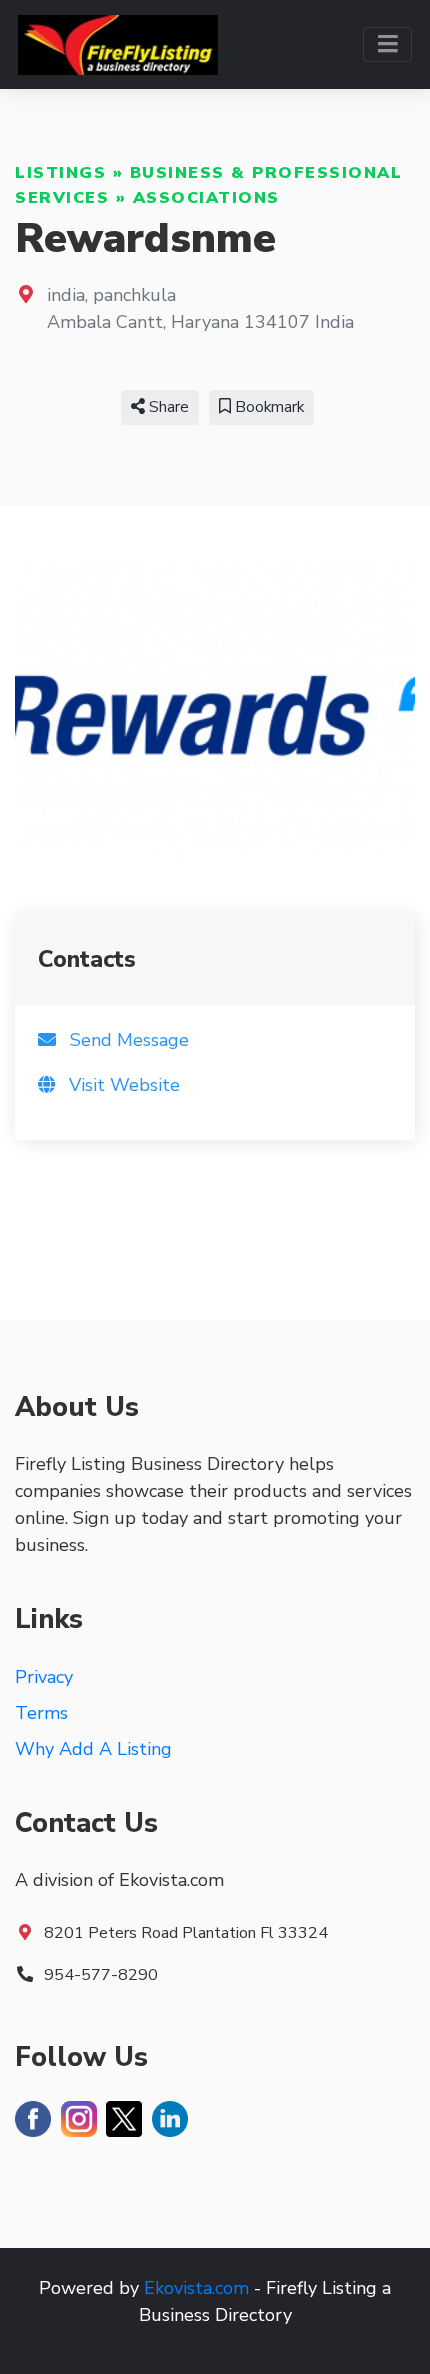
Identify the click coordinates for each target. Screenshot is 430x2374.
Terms (41, 1713)
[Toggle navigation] (387, 44)
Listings (60, 173)
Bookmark (267, 407)
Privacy (44, 1677)
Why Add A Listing (93, 1749)
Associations (206, 198)
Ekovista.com (196, 2288)
